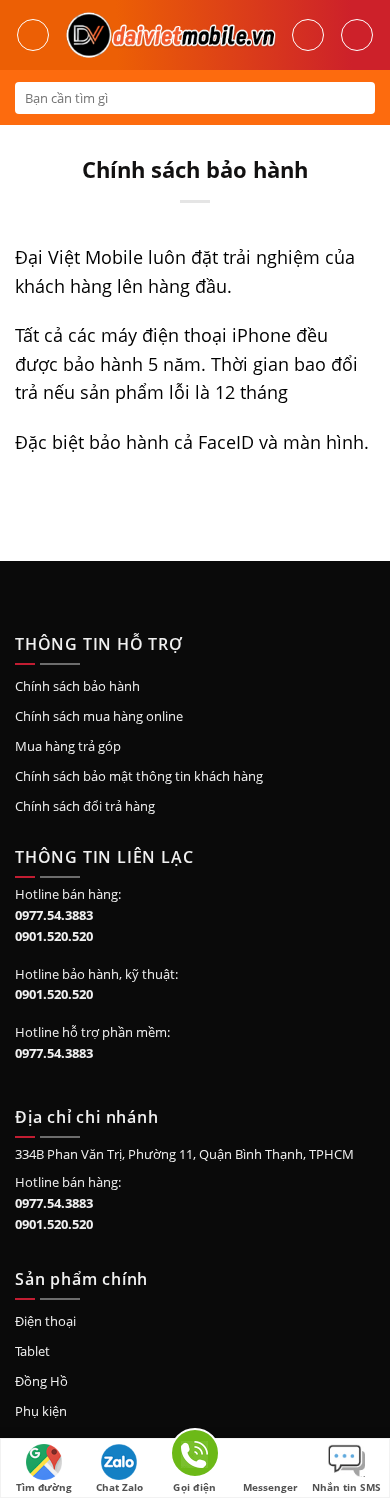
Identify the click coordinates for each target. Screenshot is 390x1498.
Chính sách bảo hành (77, 686)
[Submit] (358, 98)
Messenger (270, 1487)
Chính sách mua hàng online (99, 716)
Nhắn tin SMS (346, 1487)
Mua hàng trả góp (68, 746)
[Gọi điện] (195, 1456)
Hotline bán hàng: (68, 894)
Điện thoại (45, 1321)
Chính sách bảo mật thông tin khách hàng (139, 776)
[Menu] (33, 35)
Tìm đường (44, 1487)
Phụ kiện (41, 1411)
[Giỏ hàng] (357, 35)
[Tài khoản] (308, 35)
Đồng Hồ (41, 1381)
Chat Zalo (119, 1487)
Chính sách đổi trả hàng (85, 806)
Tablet (32, 1351)
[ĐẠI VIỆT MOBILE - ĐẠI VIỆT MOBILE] (170, 35)
